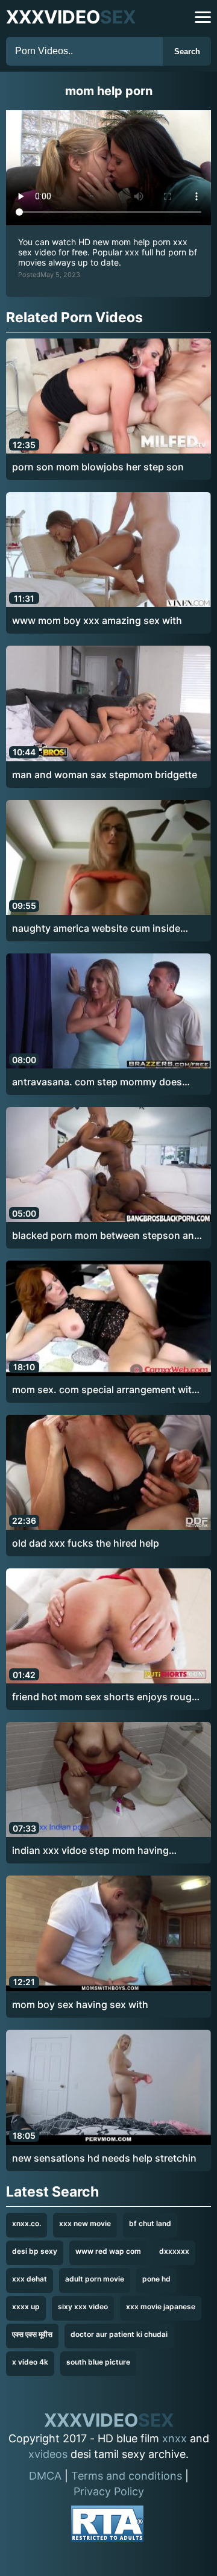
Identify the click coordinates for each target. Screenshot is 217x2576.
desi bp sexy (35, 2251)
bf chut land (150, 2223)
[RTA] (107, 2526)
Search (187, 51)
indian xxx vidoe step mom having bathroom (90, 1851)
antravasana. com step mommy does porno (97, 1082)
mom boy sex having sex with (80, 2004)
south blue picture (98, 2362)
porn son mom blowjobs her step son (98, 467)
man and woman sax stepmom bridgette (105, 775)
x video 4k (30, 2362)
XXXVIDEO (71, 17)
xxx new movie (85, 2223)
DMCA (45, 2476)
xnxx (175, 2438)
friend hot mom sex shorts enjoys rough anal (105, 1697)
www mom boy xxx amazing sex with (97, 620)
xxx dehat (30, 2279)
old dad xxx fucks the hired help (86, 1543)
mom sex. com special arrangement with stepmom (105, 1390)
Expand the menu (203, 17)
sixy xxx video (83, 2306)
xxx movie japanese (161, 2306)
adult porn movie (95, 2279)
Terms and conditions (127, 2476)
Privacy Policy (109, 2491)
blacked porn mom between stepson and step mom (106, 1236)
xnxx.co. (27, 2223)
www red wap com (108, 2251)
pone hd (156, 2279)
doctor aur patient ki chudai (119, 2334)
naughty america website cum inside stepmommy (96, 929)
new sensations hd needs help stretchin (104, 2158)
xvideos (48, 2454)
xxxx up (26, 2306)
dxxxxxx (174, 2251)
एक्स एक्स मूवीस (32, 2334)
